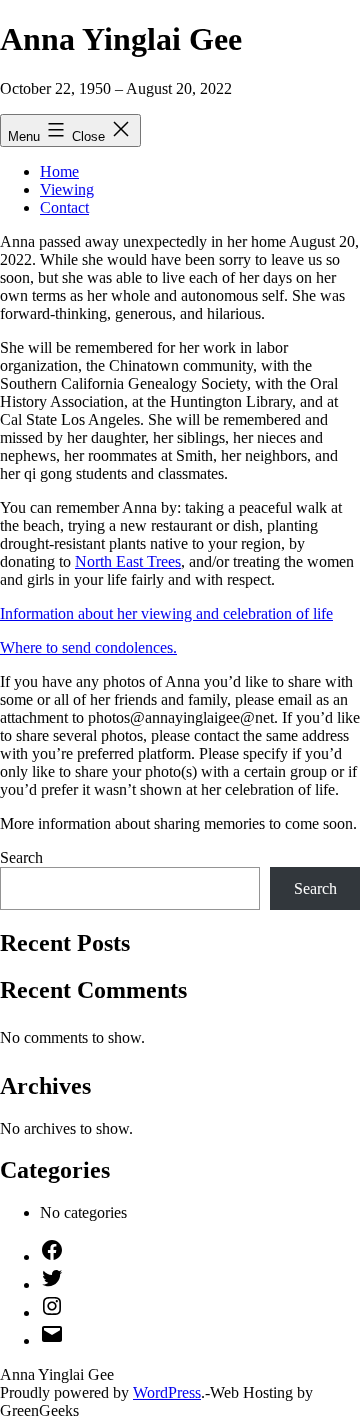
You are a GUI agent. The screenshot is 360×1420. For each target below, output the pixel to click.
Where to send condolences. (88, 647)
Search (21, 857)
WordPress (167, 1392)
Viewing (67, 189)
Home (59, 171)
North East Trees (128, 561)
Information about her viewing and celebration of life (166, 613)
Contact (64, 207)
